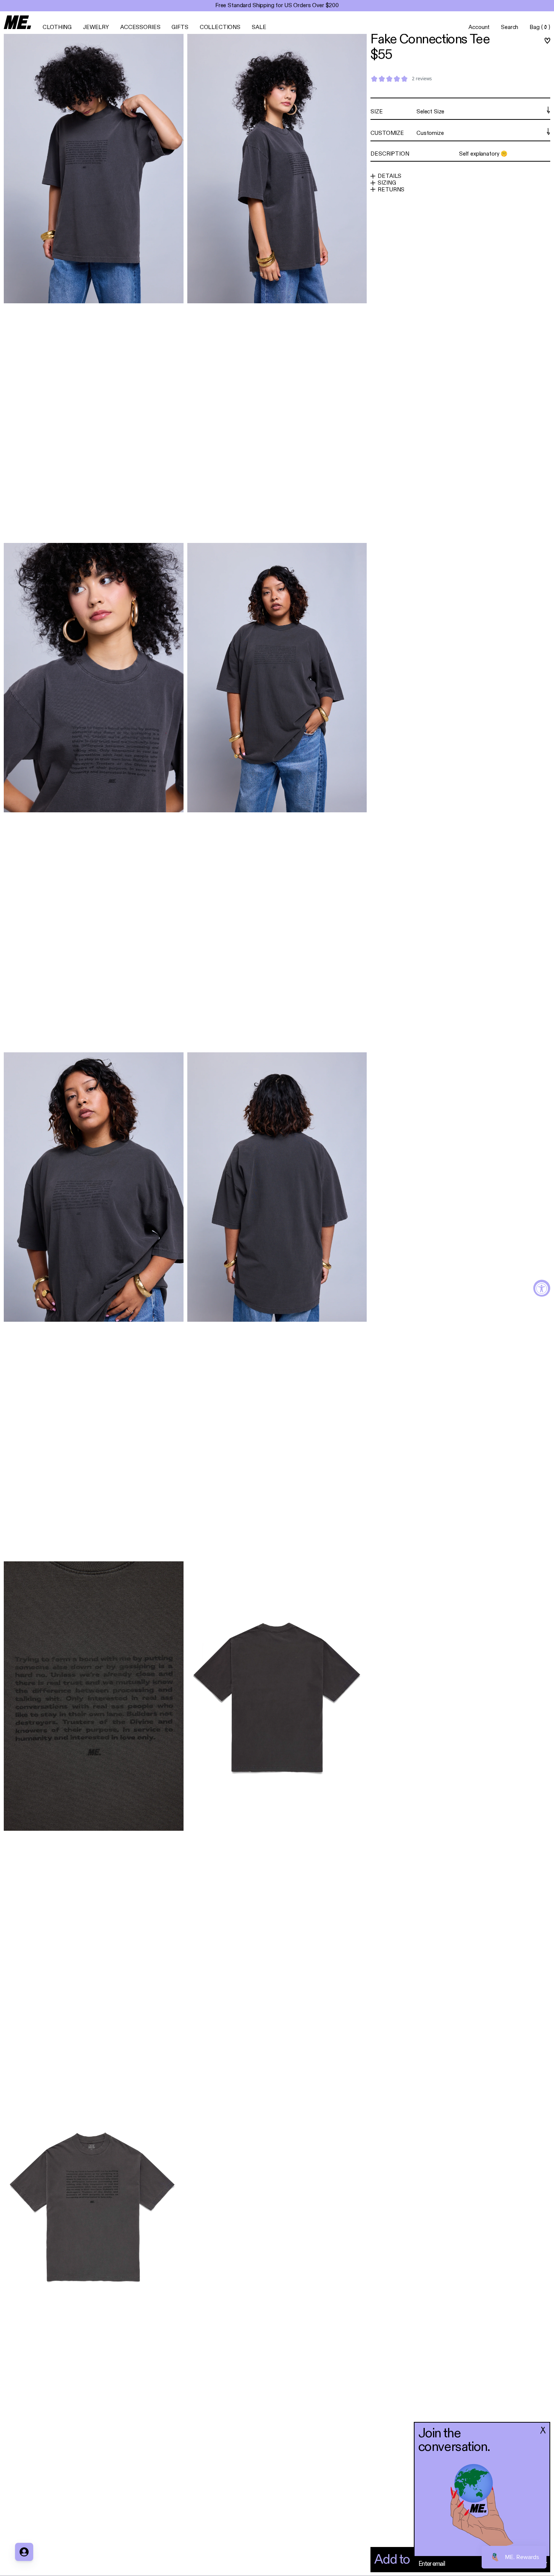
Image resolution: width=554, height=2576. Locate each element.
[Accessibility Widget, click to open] (542, 1288)
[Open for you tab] (24, 2552)
